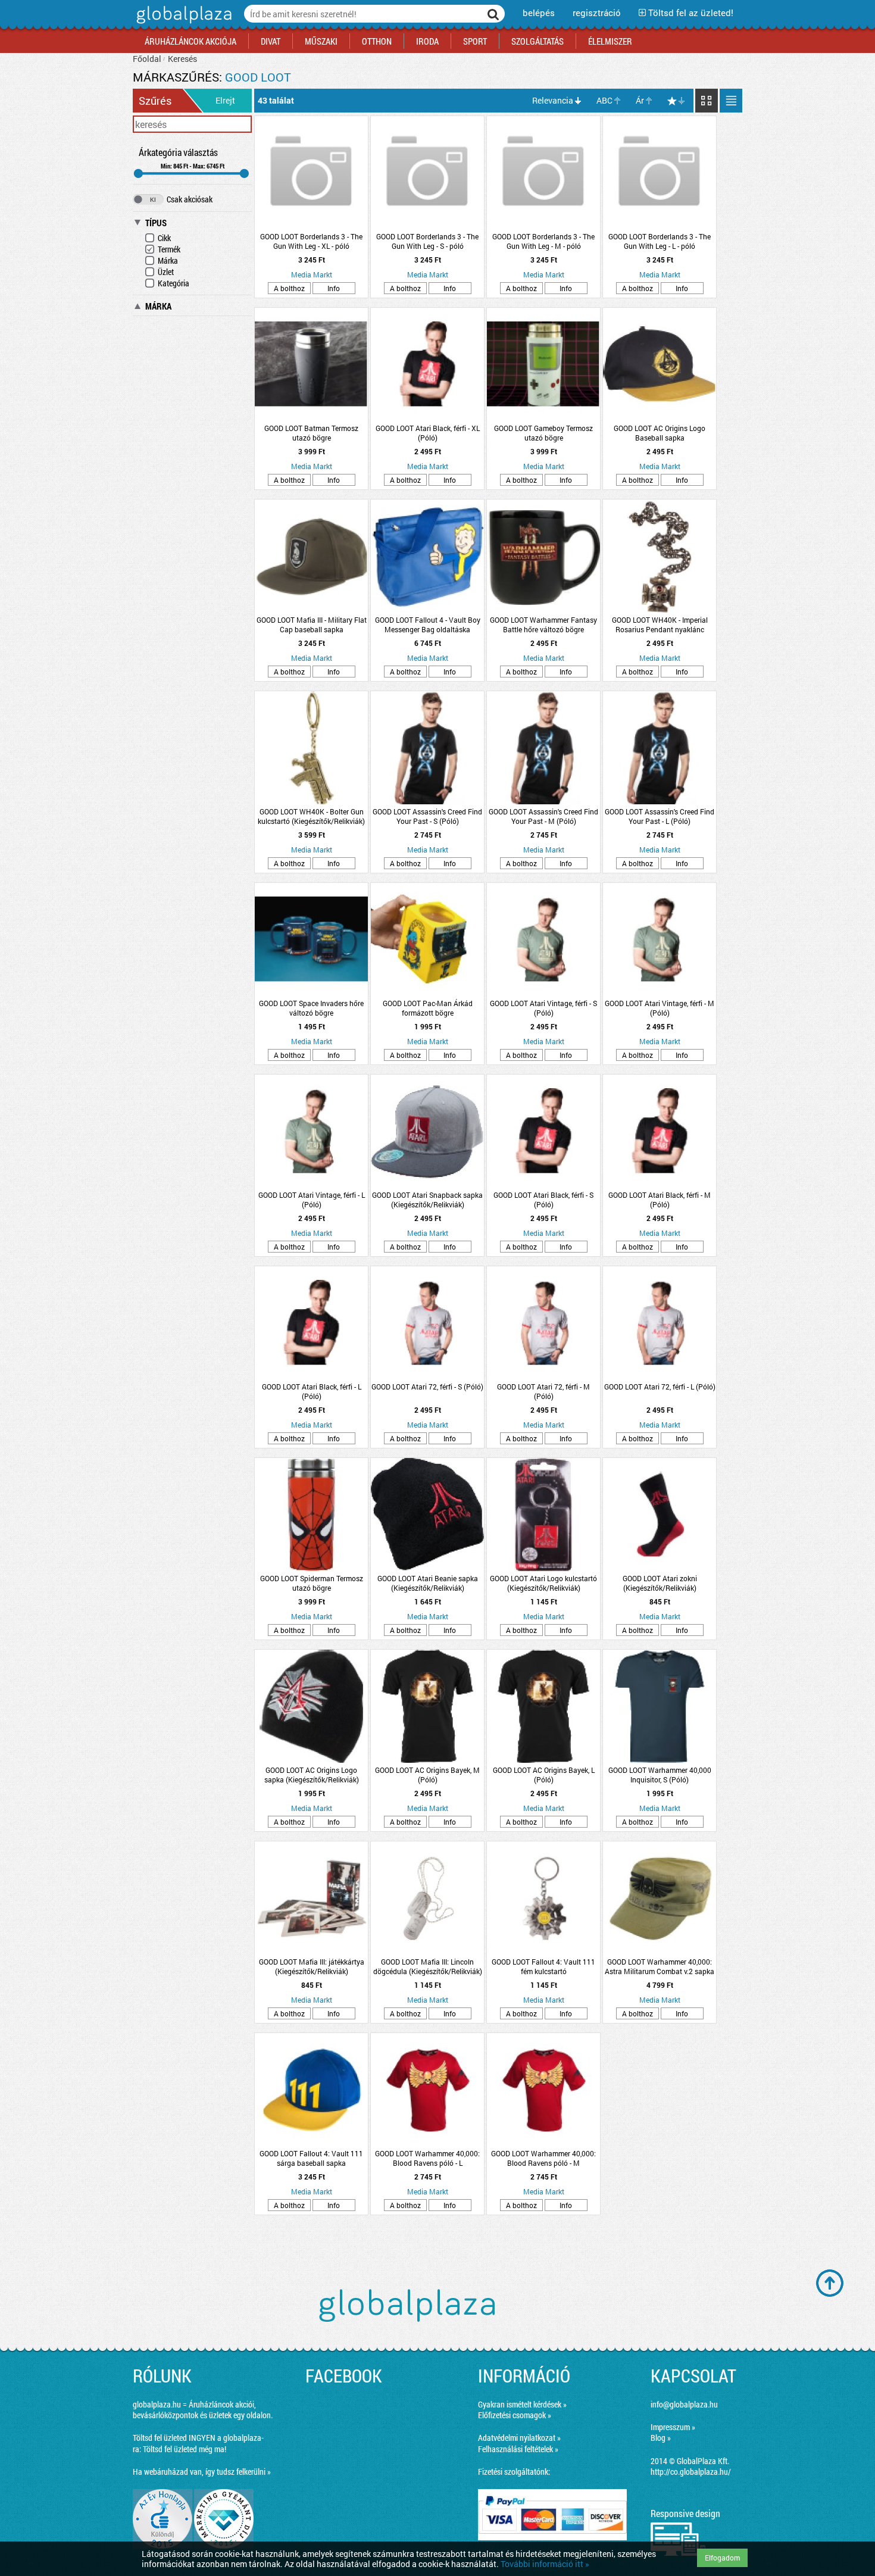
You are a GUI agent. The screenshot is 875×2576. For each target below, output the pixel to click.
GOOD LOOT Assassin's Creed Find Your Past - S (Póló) (427, 816)
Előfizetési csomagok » (515, 2415)
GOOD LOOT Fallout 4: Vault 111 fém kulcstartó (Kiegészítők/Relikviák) (543, 1966)
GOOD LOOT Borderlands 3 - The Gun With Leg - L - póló (660, 241)
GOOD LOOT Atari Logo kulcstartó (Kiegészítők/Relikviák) (543, 1583)
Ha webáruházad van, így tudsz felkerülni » (202, 2472)
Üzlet (166, 272)
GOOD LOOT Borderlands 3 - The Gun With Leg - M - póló (543, 241)
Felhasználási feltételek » (518, 2449)
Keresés (182, 59)
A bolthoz (289, 288)
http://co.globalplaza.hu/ (691, 2472)
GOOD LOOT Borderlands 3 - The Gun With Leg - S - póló (427, 241)
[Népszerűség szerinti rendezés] (677, 101)
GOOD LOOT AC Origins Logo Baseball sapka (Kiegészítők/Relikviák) (660, 433)
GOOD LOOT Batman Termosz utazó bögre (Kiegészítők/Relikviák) (311, 433)
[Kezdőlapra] (182, 24)
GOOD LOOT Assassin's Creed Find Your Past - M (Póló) (543, 816)
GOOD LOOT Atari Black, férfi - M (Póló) (660, 1200)
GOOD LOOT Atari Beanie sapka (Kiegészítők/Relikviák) (428, 1583)
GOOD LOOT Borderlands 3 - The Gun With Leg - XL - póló (311, 241)
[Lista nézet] (731, 101)
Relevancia (553, 100)
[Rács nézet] (707, 101)
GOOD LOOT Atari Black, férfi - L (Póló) (312, 1391)
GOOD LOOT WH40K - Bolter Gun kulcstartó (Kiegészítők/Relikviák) (311, 816)
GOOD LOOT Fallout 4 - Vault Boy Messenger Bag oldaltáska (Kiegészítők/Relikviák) (428, 625)
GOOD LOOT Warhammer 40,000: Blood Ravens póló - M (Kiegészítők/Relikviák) (543, 2158)
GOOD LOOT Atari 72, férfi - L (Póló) (660, 1387)
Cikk (164, 238)
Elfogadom (722, 2558)
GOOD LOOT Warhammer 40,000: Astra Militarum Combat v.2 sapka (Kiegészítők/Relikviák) (660, 1966)
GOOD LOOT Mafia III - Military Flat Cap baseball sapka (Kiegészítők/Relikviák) (312, 625)
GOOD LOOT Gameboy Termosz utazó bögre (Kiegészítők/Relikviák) (543, 433)
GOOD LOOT (258, 77)
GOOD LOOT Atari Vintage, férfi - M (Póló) (660, 1008)
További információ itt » (545, 2564)
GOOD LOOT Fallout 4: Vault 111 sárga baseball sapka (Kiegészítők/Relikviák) (311, 2158)
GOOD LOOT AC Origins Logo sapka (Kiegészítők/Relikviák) (312, 1775)
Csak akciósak (190, 199)
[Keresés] (493, 14)
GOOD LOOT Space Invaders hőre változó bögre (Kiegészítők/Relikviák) (311, 1008)
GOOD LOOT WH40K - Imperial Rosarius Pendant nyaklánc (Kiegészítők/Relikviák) (660, 625)
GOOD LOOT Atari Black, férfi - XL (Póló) (428, 433)
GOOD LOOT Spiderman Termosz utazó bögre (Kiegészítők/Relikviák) (312, 1583)
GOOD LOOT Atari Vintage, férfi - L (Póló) (312, 1200)
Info (334, 288)
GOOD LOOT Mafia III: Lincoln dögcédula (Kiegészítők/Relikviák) (428, 1966)
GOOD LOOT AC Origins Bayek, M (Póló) (427, 1775)
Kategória (174, 283)
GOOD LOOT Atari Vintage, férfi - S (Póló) (543, 1008)
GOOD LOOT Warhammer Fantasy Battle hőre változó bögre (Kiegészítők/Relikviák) (543, 625)
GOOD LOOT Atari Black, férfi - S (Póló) (543, 1200)
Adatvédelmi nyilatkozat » (519, 2438)
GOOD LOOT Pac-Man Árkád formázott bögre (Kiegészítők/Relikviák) (428, 1008)
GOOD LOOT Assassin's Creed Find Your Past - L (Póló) (660, 816)
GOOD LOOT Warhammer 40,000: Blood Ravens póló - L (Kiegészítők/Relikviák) (427, 2158)
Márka (168, 260)
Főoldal (147, 59)
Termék (169, 249)
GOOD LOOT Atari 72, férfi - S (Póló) (427, 1387)
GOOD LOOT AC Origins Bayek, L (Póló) (544, 1775)
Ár (640, 100)
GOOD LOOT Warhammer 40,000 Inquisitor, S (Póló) (660, 1775)
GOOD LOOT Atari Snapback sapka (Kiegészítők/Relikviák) (427, 1200)
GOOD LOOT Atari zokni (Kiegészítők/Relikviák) (660, 1583)
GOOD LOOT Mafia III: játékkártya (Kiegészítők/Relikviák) (312, 1966)
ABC (604, 100)
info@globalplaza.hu (684, 2404)
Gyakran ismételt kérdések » (522, 2404)
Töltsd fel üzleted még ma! (185, 2449)
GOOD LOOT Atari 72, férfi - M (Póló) (543, 1391)
